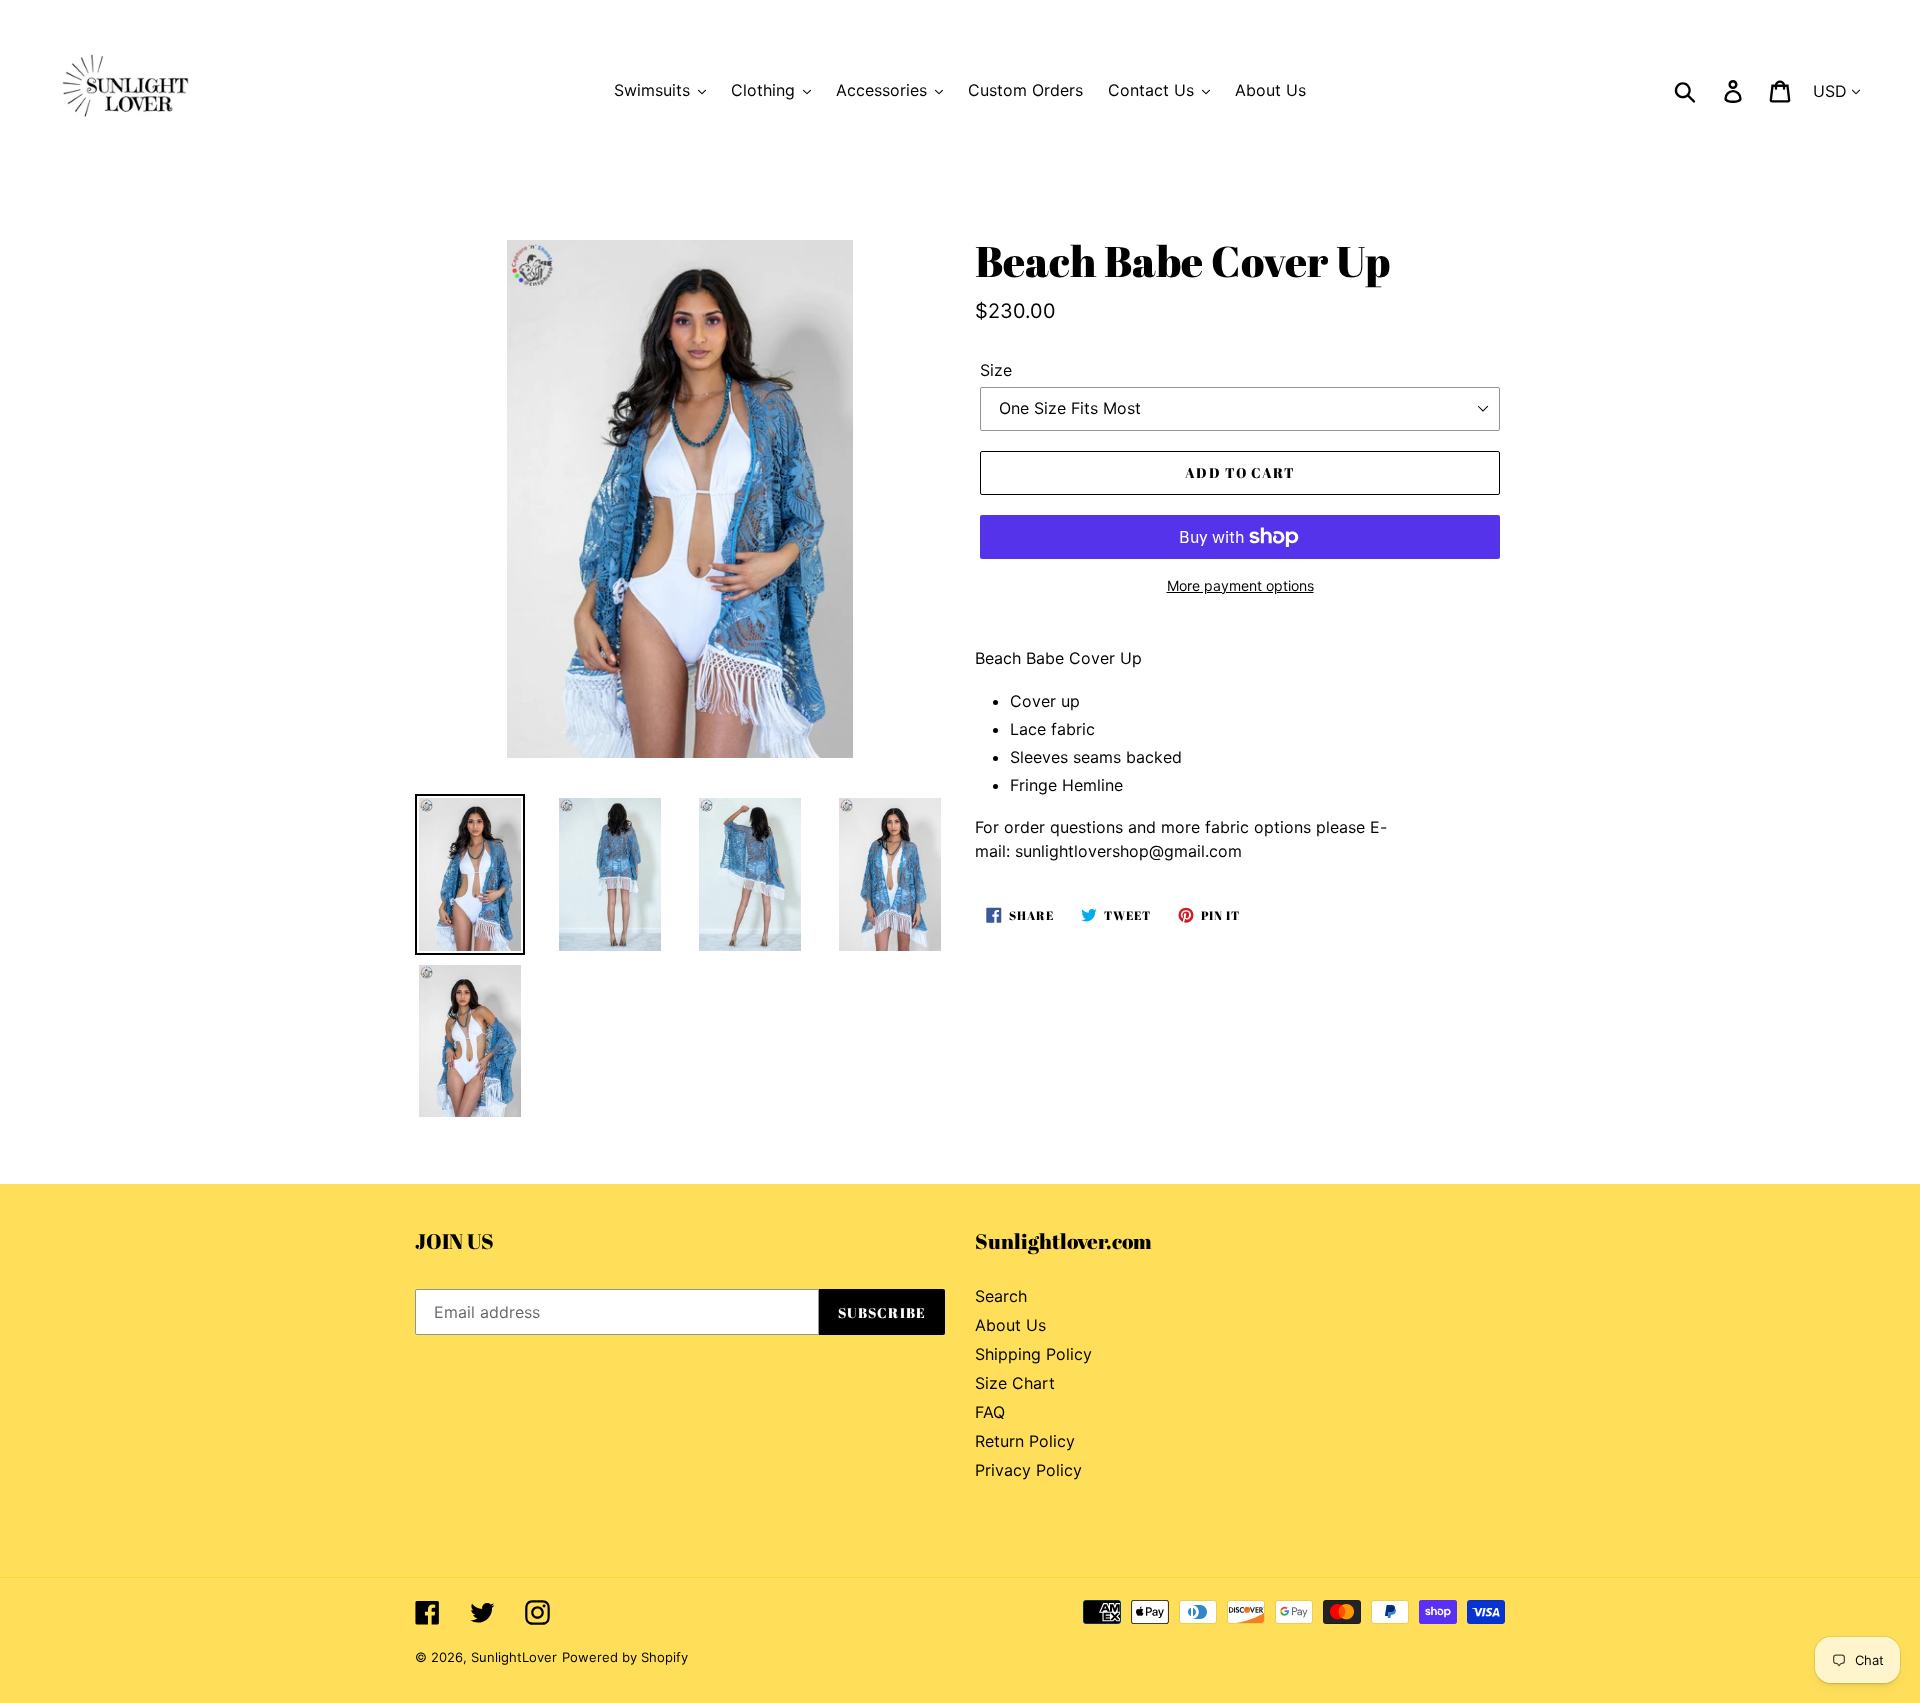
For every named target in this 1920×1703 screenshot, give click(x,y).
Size (996, 370)
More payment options (1240, 585)
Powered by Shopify (625, 1657)
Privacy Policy (1028, 1470)
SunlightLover (514, 1657)
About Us (1010, 1325)
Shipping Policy (1033, 1354)
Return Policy (1025, 1441)
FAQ (990, 1412)
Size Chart (1015, 1383)
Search (1001, 1296)
